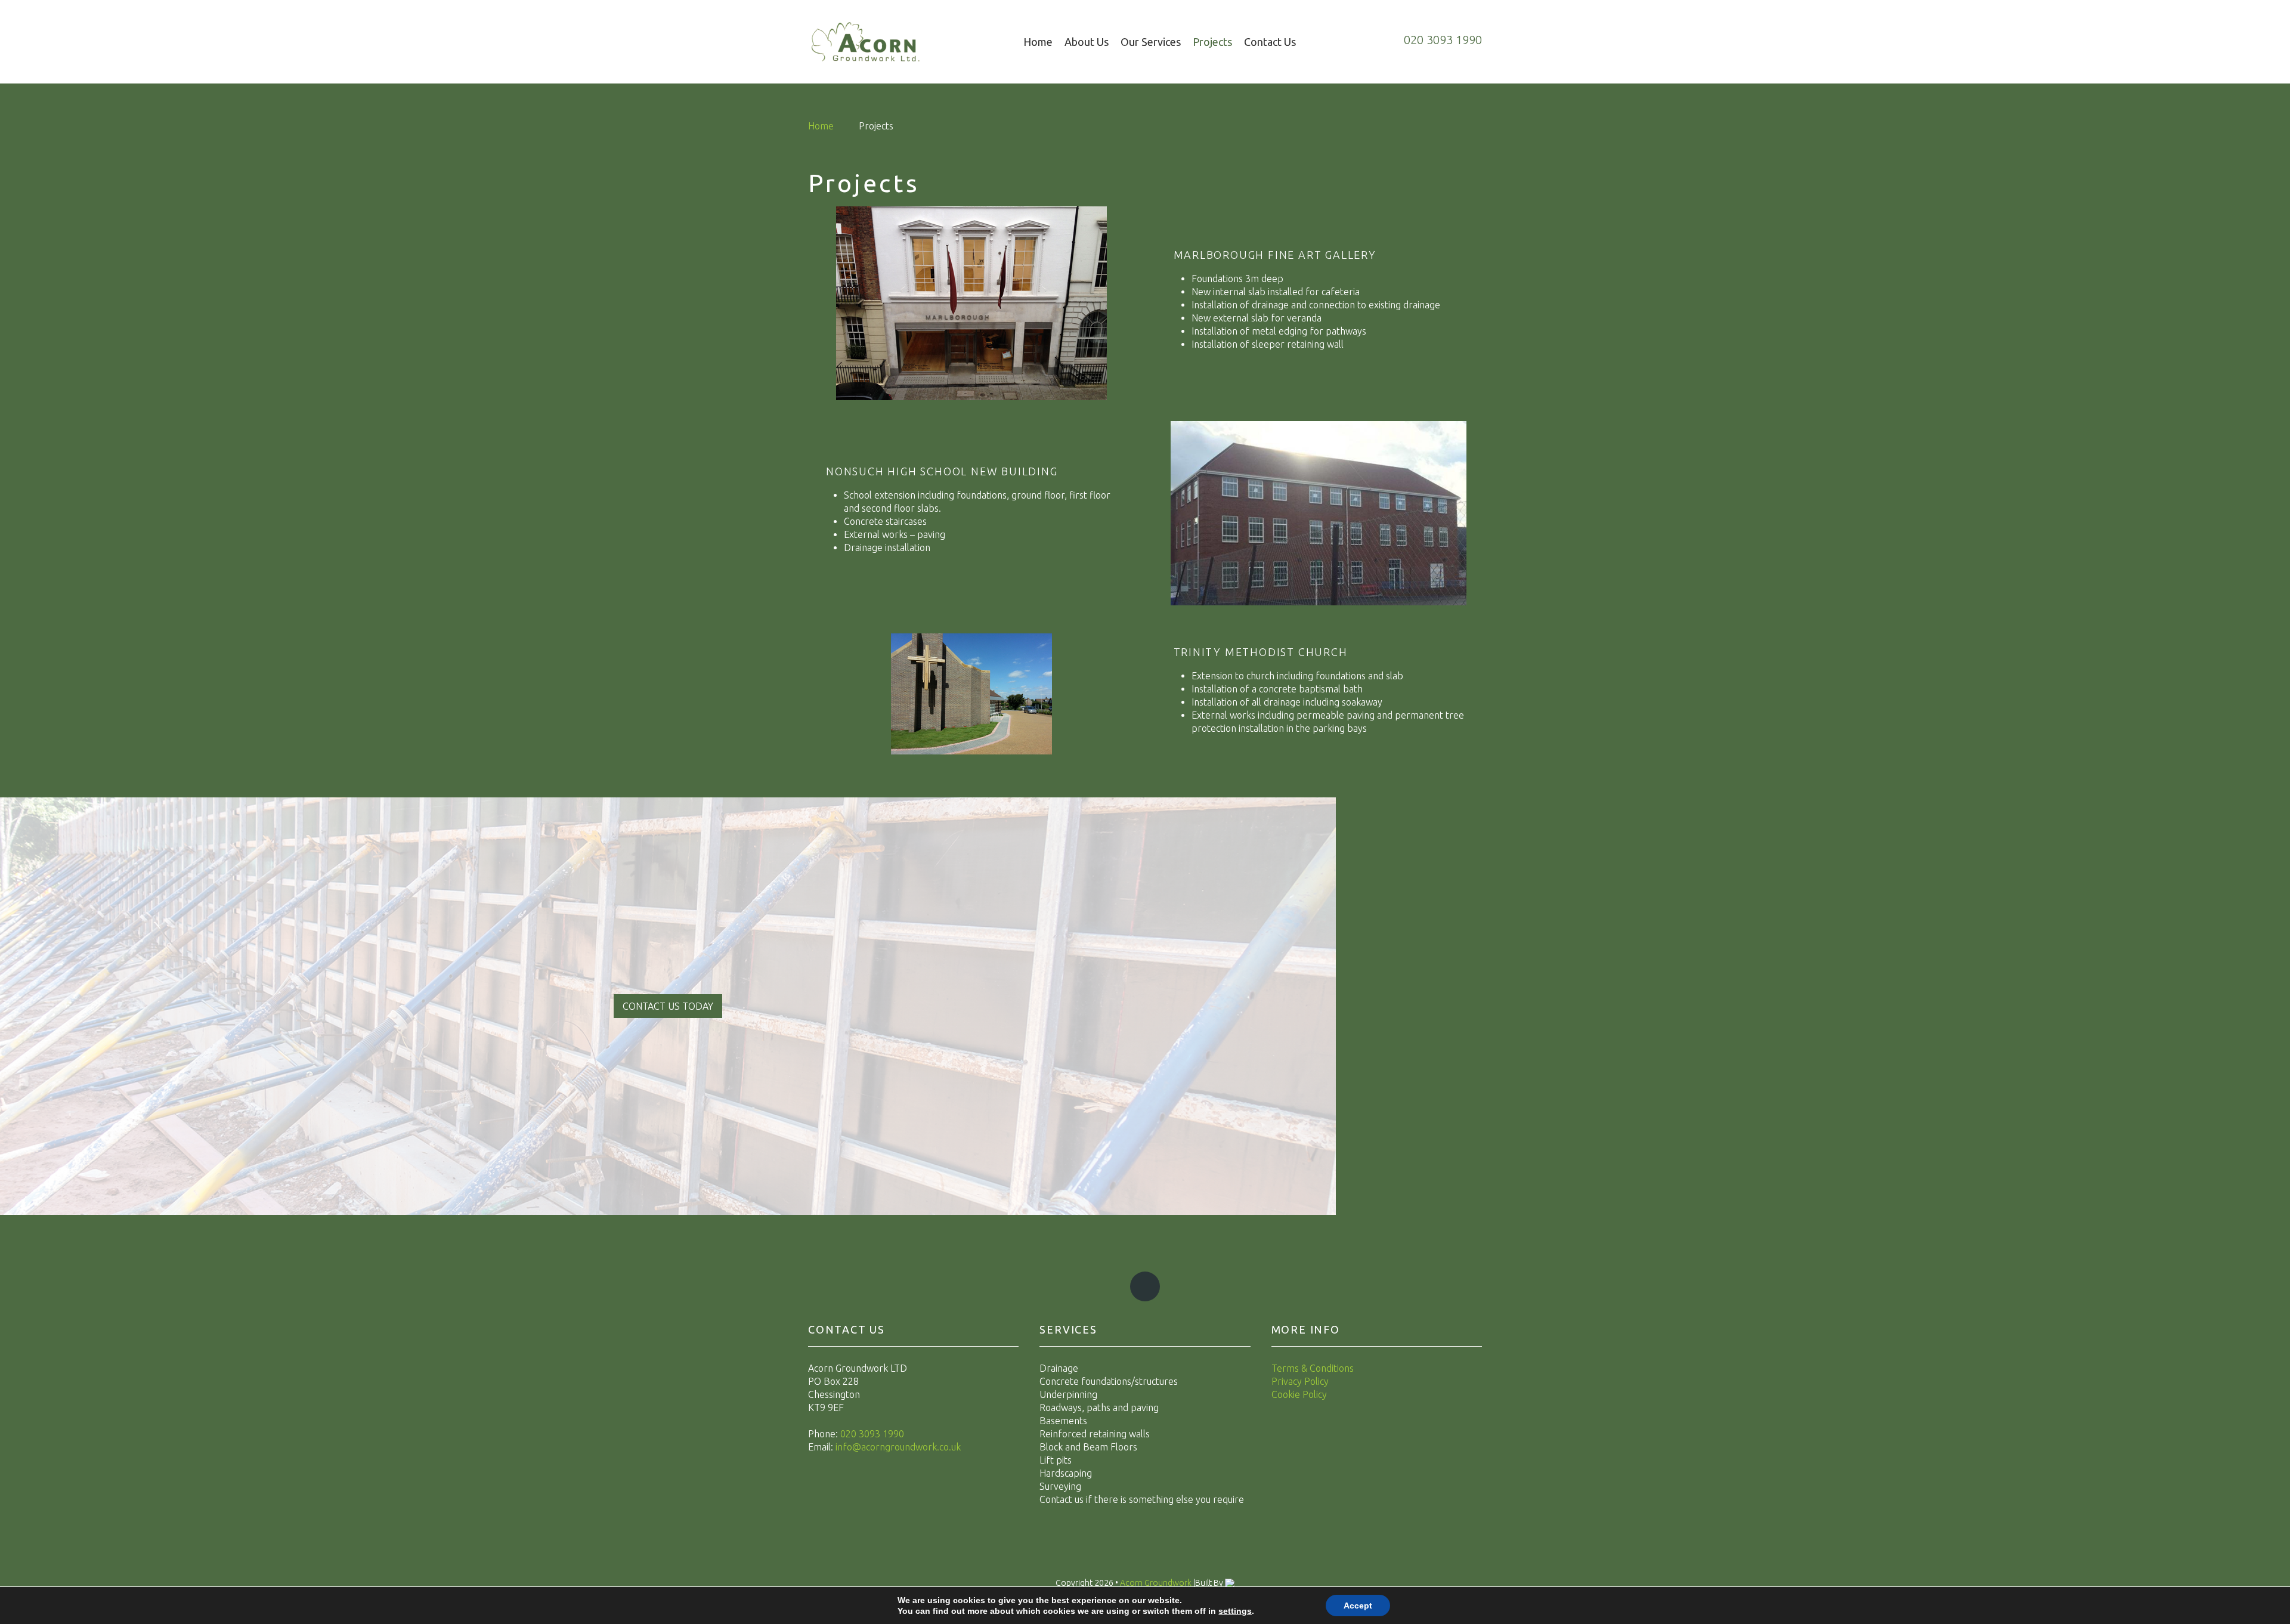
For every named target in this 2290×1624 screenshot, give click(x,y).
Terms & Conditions (1313, 1368)
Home (1038, 42)
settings (1235, 1611)
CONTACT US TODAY (668, 1006)
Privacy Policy (1300, 1381)
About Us (1087, 42)
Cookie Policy (1299, 1394)
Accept (1358, 1606)
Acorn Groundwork (1157, 1583)
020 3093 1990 (872, 1434)
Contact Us (1270, 42)
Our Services (1151, 42)
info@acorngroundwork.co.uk (898, 1447)
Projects (1212, 42)
